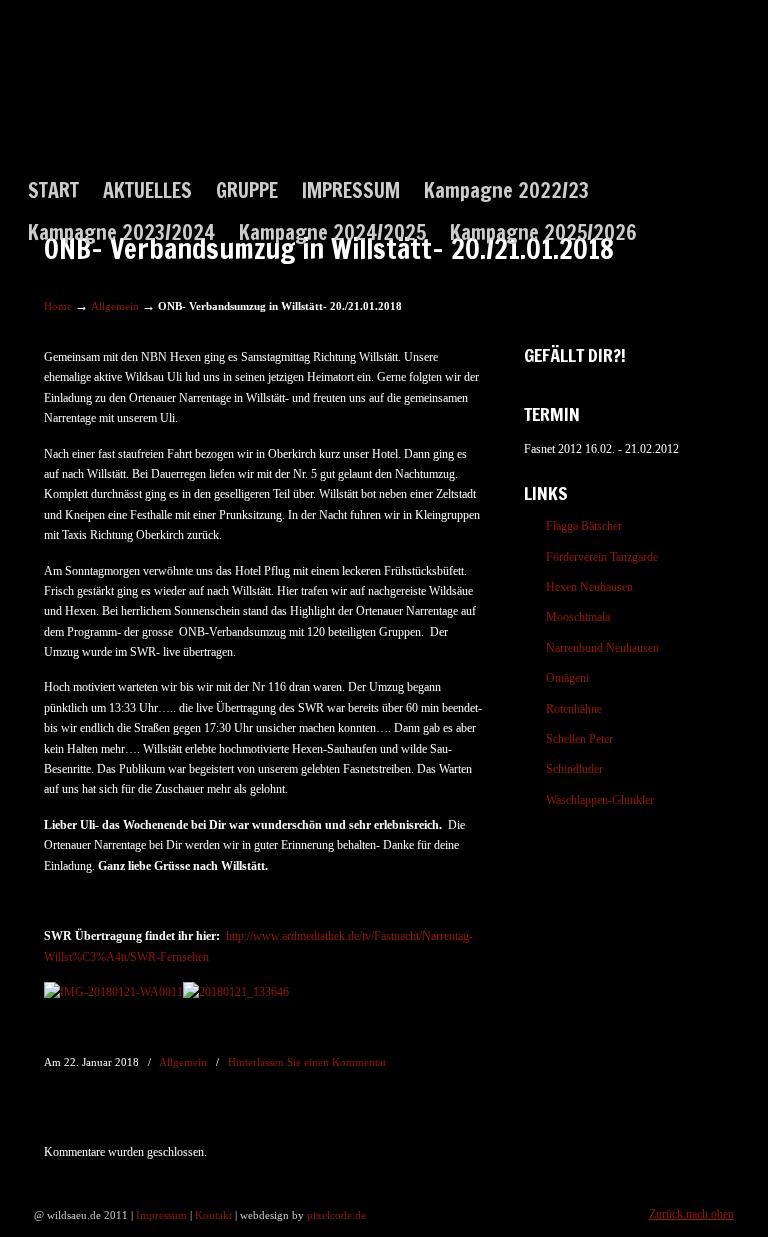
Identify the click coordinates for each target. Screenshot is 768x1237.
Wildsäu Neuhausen (115, 104)
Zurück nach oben (691, 1214)
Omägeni (567, 678)
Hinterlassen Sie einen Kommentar (307, 1062)
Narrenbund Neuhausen (602, 648)
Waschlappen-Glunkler (600, 800)
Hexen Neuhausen (589, 587)
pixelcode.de (336, 1215)
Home (58, 306)
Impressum (161, 1215)
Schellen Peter (579, 739)
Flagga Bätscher (584, 526)
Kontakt (213, 1215)
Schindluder (574, 769)
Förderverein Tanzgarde (602, 557)
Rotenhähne (574, 709)
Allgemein (115, 306)
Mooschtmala (578, 617)
